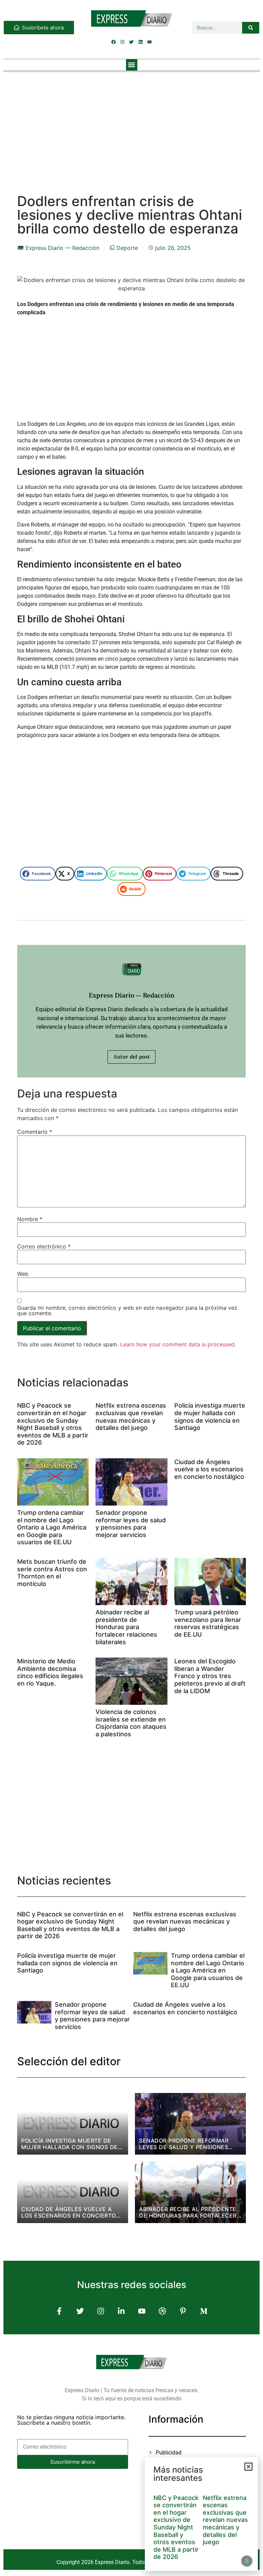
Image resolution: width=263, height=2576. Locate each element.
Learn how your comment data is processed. (178, 1344)
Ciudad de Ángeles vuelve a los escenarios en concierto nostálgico (209, 1469)
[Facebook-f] (59, 2311)
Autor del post (131, 1057)
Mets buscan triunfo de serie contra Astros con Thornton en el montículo (52, 1573)
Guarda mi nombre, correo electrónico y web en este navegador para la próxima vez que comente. (127, 1310)
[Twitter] (131, 42)
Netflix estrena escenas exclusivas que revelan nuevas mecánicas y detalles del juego (131, 1417)
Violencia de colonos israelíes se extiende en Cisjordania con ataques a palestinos (131, 1723)
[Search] (251, 28)
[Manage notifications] (247, 2561)
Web (23, 1274)
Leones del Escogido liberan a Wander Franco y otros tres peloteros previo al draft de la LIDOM (210, 1676)
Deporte (127, 248)
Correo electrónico (44, 1246)
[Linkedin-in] (121, 2311)
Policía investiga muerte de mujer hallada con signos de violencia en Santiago (210, 1417)
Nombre (30, 1219)
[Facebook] (114, 42)
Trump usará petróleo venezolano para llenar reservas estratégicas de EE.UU (208, 1623)
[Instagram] (123, 42)
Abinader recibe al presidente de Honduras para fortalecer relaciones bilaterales (126, 1627)
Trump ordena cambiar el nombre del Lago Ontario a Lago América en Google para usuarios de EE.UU (52, 1527)
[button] (132, 65)
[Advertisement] (131, 126)
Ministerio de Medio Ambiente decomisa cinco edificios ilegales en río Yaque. (50, 1672)
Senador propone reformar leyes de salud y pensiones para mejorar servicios (131, 1524)
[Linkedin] (140, 42)
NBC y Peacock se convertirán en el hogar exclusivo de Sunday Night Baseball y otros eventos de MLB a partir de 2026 (53, 1424)
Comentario (35, 1132)
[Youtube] (149, 42)
